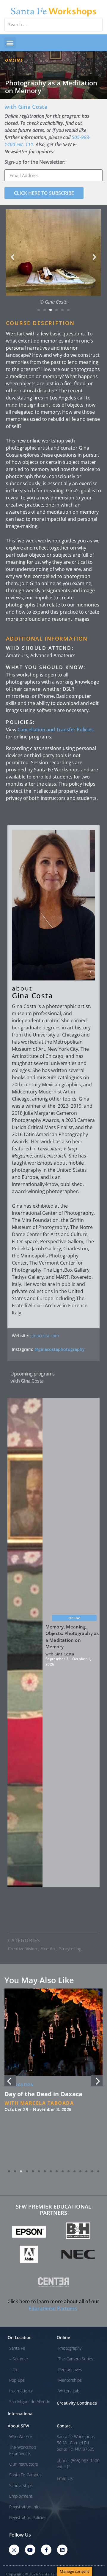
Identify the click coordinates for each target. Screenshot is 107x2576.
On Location (19, 2086)
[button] (10, 43)
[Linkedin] (62, 2550)
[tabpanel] (53, 2077)
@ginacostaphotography (60, 1349)
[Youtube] (30, 2550)
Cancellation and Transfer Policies (56, 730)
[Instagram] (14, 2550)
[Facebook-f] (46, 2550)
